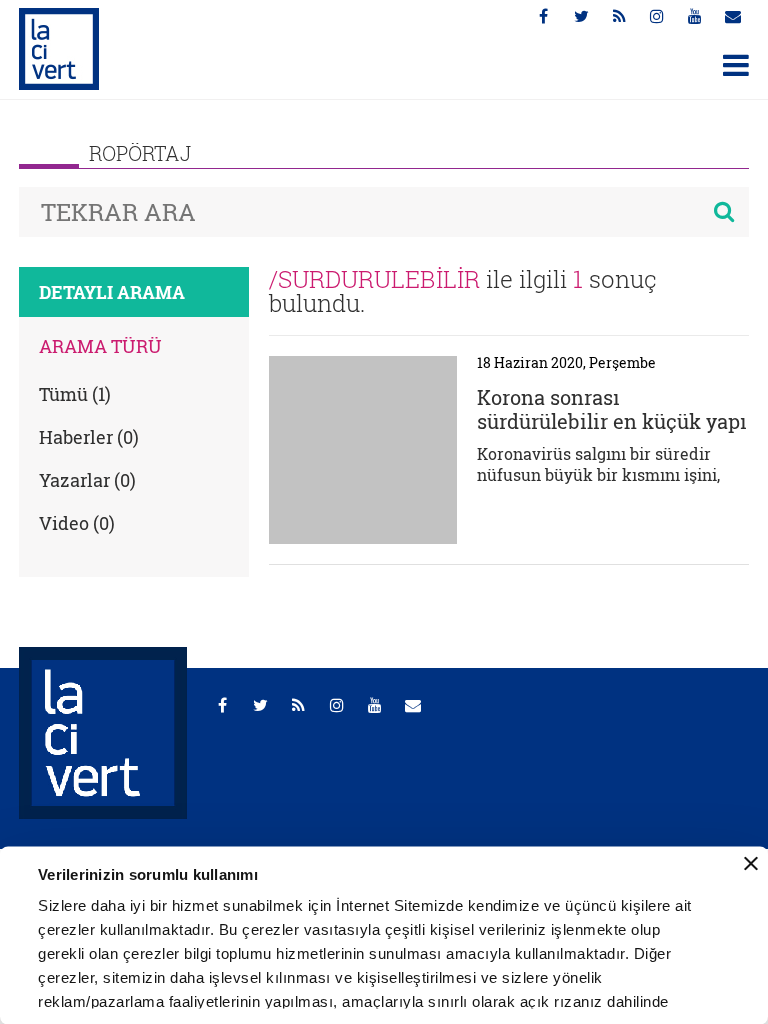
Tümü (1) (75, 394)
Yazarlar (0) (87, 480)
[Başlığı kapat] (751, 864)
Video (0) (77, 523)
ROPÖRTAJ (140, 153)
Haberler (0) (89, 437)
